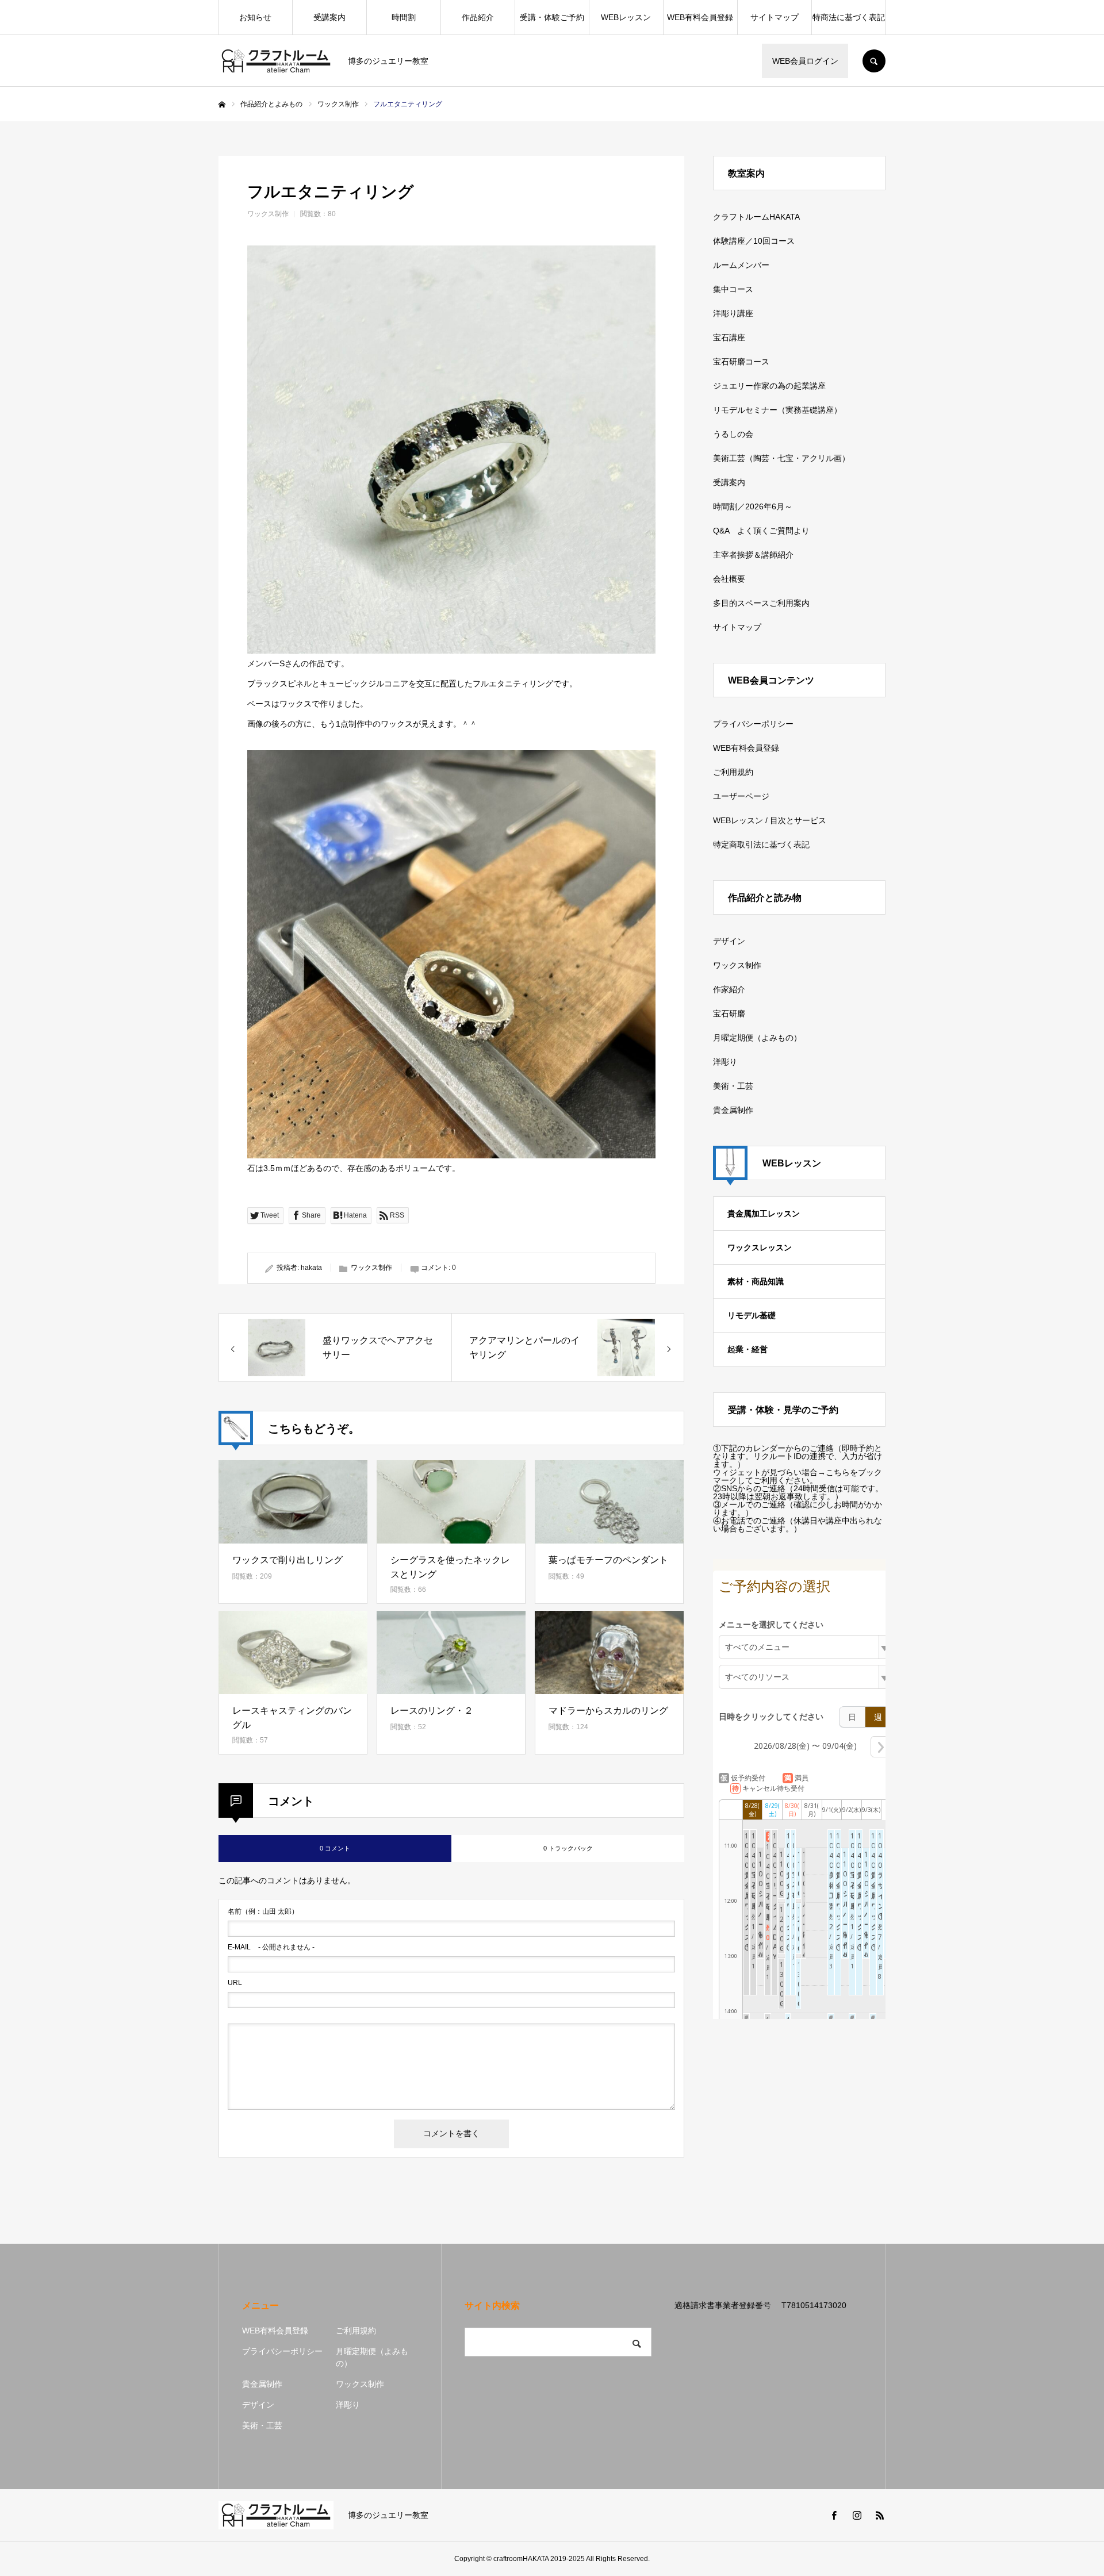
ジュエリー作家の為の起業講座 (769, 386)
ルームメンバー (741, 265)
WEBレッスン (626, 17)
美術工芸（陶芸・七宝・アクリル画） (781, 458)
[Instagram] (857, 2515)
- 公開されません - (271, 1947)
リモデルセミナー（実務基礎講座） (777, 410)
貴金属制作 (733, 1110)
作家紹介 (729, 989)
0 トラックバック (568, 1848)
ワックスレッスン (760, 1247)
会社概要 (729, 579)
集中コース (733, 289)
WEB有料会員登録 (700, 17)
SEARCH (874, 61)
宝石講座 (729, 337)
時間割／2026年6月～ (753, 506)
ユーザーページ (741, 796)
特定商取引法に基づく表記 (761, 844)
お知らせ (255, 17)
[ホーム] (222, 105)
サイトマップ (775, 17)
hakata (311, 1268)
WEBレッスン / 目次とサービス (770, 820)
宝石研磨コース (741, 362)
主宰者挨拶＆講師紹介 (753, 555)
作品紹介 (478, 17)
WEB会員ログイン (805, 61)
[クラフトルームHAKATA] (276, 61)
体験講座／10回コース (754, 241)
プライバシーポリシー (753, 724)
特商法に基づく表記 (849, 17)
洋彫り (725, 1062)
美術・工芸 (733, 1086)
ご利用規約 (733, 772)
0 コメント (335, 1848)
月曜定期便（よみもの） (757, 1038)
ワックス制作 (268, 214)
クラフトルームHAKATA (756, 217)
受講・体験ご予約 (552, 17)
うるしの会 (733, 434)
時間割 (404, 17)
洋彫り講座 (733, 313)
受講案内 (329, 17)
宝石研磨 (729, 1013)
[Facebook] (834, 2515)
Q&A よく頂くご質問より (761, 531)
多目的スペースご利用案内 (761, 603)
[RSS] (880, 2515)
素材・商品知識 (756, 1281)
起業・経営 (747, 1349)
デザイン (729, 941)
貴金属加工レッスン (764, 1214)
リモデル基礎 (752, 1315)
